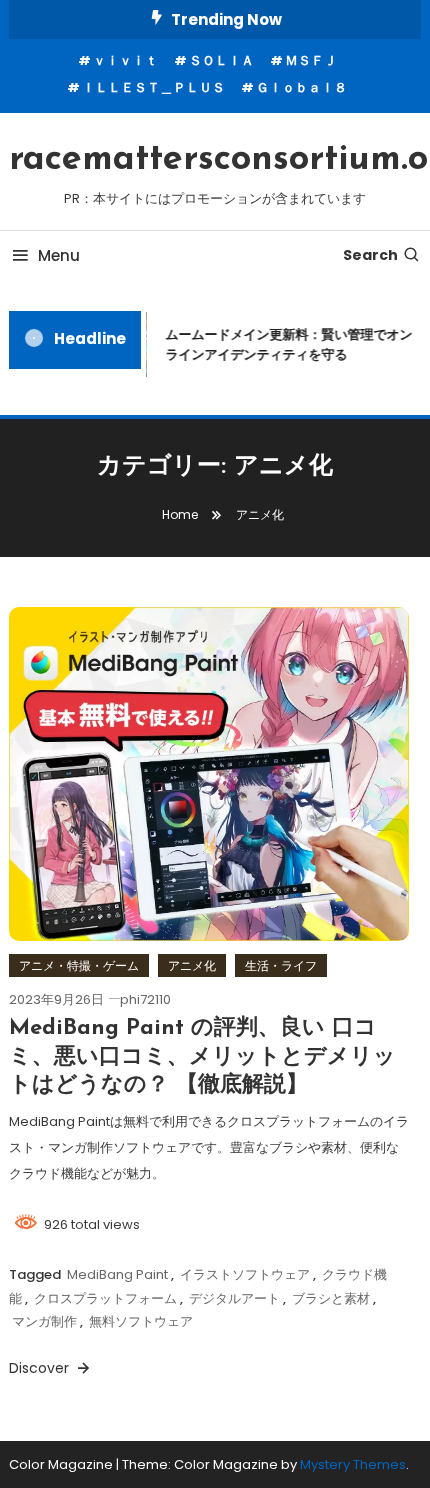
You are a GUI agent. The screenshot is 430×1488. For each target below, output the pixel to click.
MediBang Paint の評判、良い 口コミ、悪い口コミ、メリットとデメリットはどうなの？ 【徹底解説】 (202, 1057)
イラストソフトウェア (245, 1274)
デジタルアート (234, 1298)
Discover (41, 1368)
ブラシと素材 (331, 1298)
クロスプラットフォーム (105, 1298)
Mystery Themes (353, 1464)
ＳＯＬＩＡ (221, 60)
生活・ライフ (281, 965)
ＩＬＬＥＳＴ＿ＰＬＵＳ (153, 87)
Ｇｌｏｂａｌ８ (301, 87)
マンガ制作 (44, 1321)
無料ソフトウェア (141, 1321)
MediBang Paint (117, 1274)
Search (370, 255)
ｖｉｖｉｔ (125, 60)
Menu (59, 255)
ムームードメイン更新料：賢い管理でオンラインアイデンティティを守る (286, 344)
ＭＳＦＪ (311, 60)
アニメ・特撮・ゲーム (79, 965)
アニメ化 (192, 965)
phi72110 (145, 999)
